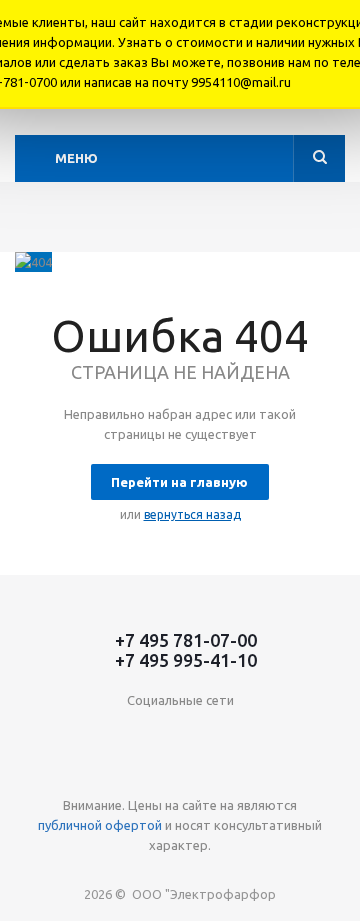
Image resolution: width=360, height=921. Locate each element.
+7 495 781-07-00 (186, 640)
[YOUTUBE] (282, 733)
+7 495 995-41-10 (186, 660)
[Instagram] (200, 733)
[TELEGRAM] (323, 733)
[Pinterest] (241, 774)
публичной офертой (100, 825)
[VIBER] (118, 774)
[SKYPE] (200, 774)
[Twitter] (159, 733)
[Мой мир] (241, 733)
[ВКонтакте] (36, 733)
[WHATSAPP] (159, 774)
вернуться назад (192, 514)
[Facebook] (118, 733)
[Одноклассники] (77, 733)
